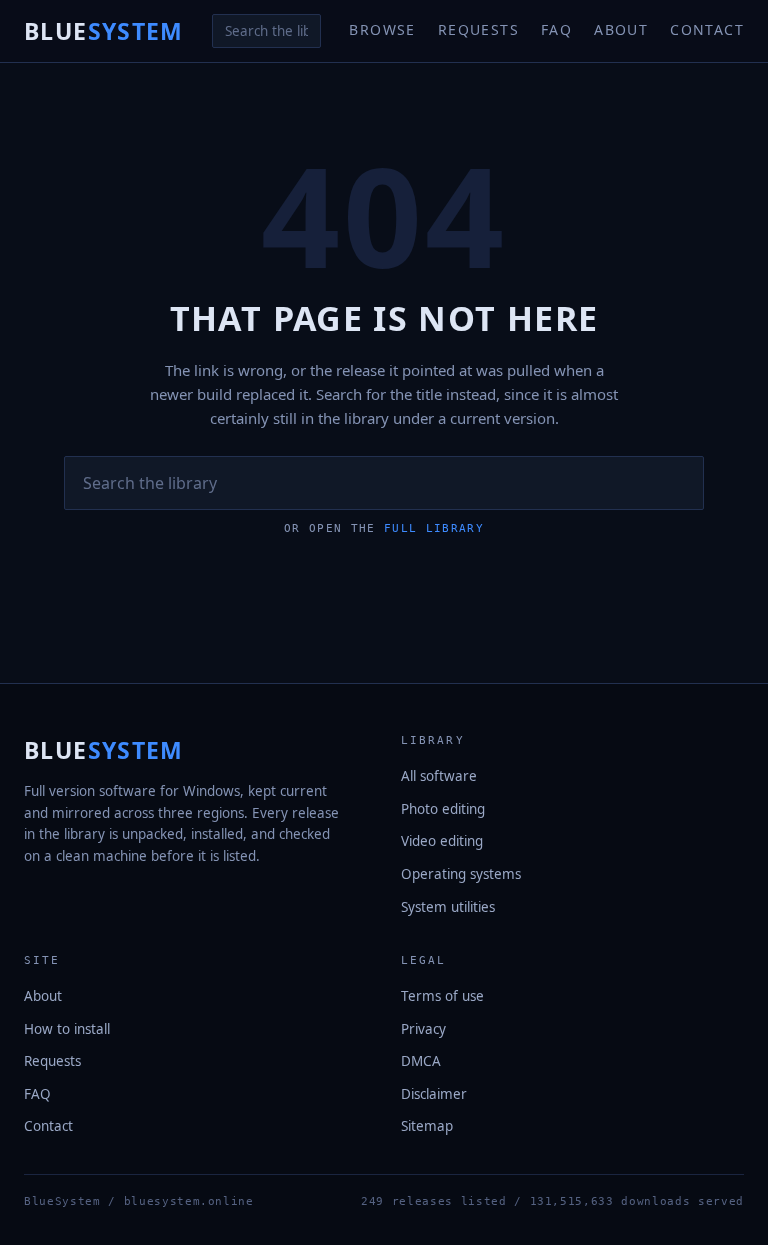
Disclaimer (434, 1094)
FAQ (556, 29)
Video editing (442, 841)
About (621, 29)
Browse (382, 29)
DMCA (421, 1061)
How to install (67, 1029)
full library (434, 528)
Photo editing (443, 809)
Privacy (423, 1029)
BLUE (104, 31)
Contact (707, 29)
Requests (478, 29)
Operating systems (461, 874)
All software (439, 776)
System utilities (448, 907)
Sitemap (427, 1126)
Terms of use (442, 996)
